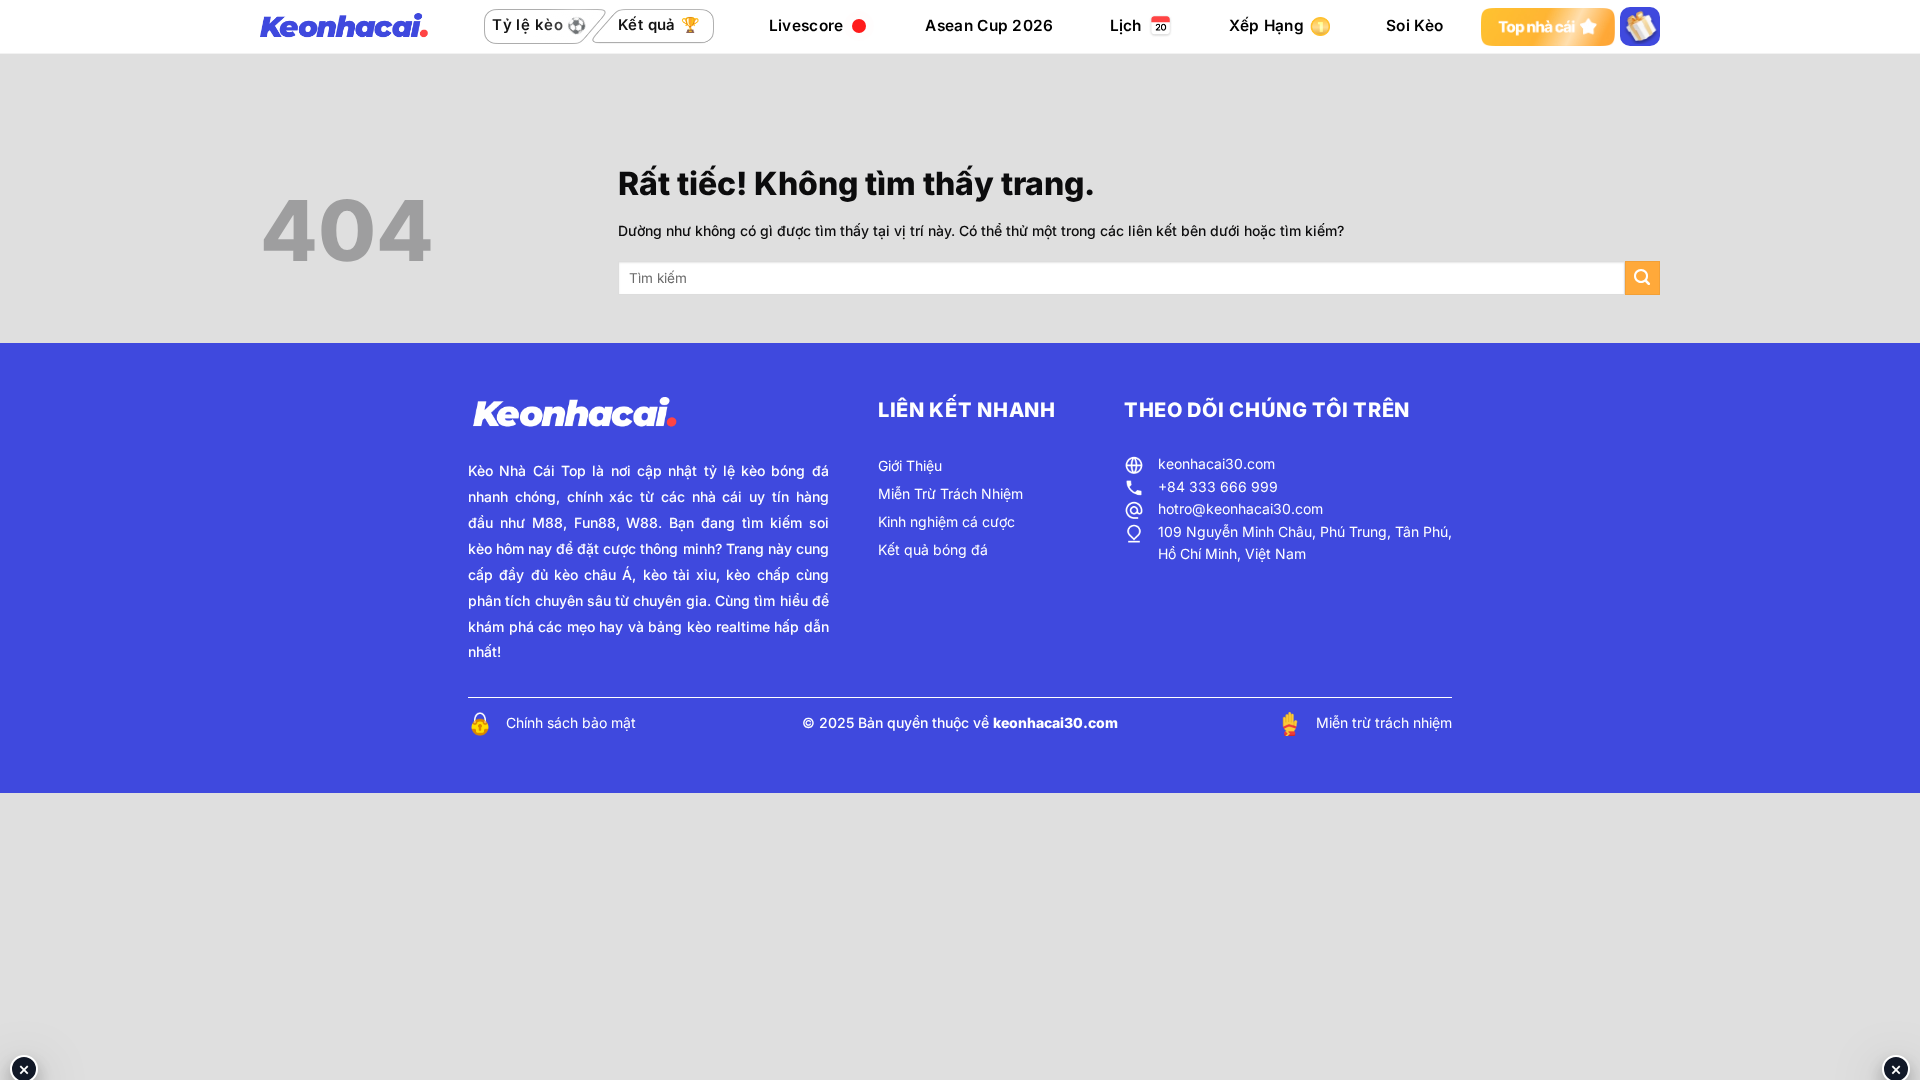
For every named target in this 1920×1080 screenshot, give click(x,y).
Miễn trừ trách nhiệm (1384, 722)
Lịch (1126, 25)
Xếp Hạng (1266, 25)
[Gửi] (1642, 278)
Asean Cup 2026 (989, 25)
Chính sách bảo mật (571, 722)
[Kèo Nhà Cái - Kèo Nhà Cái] (344, 27)
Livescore (806, 25)
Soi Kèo (1414, 25)
